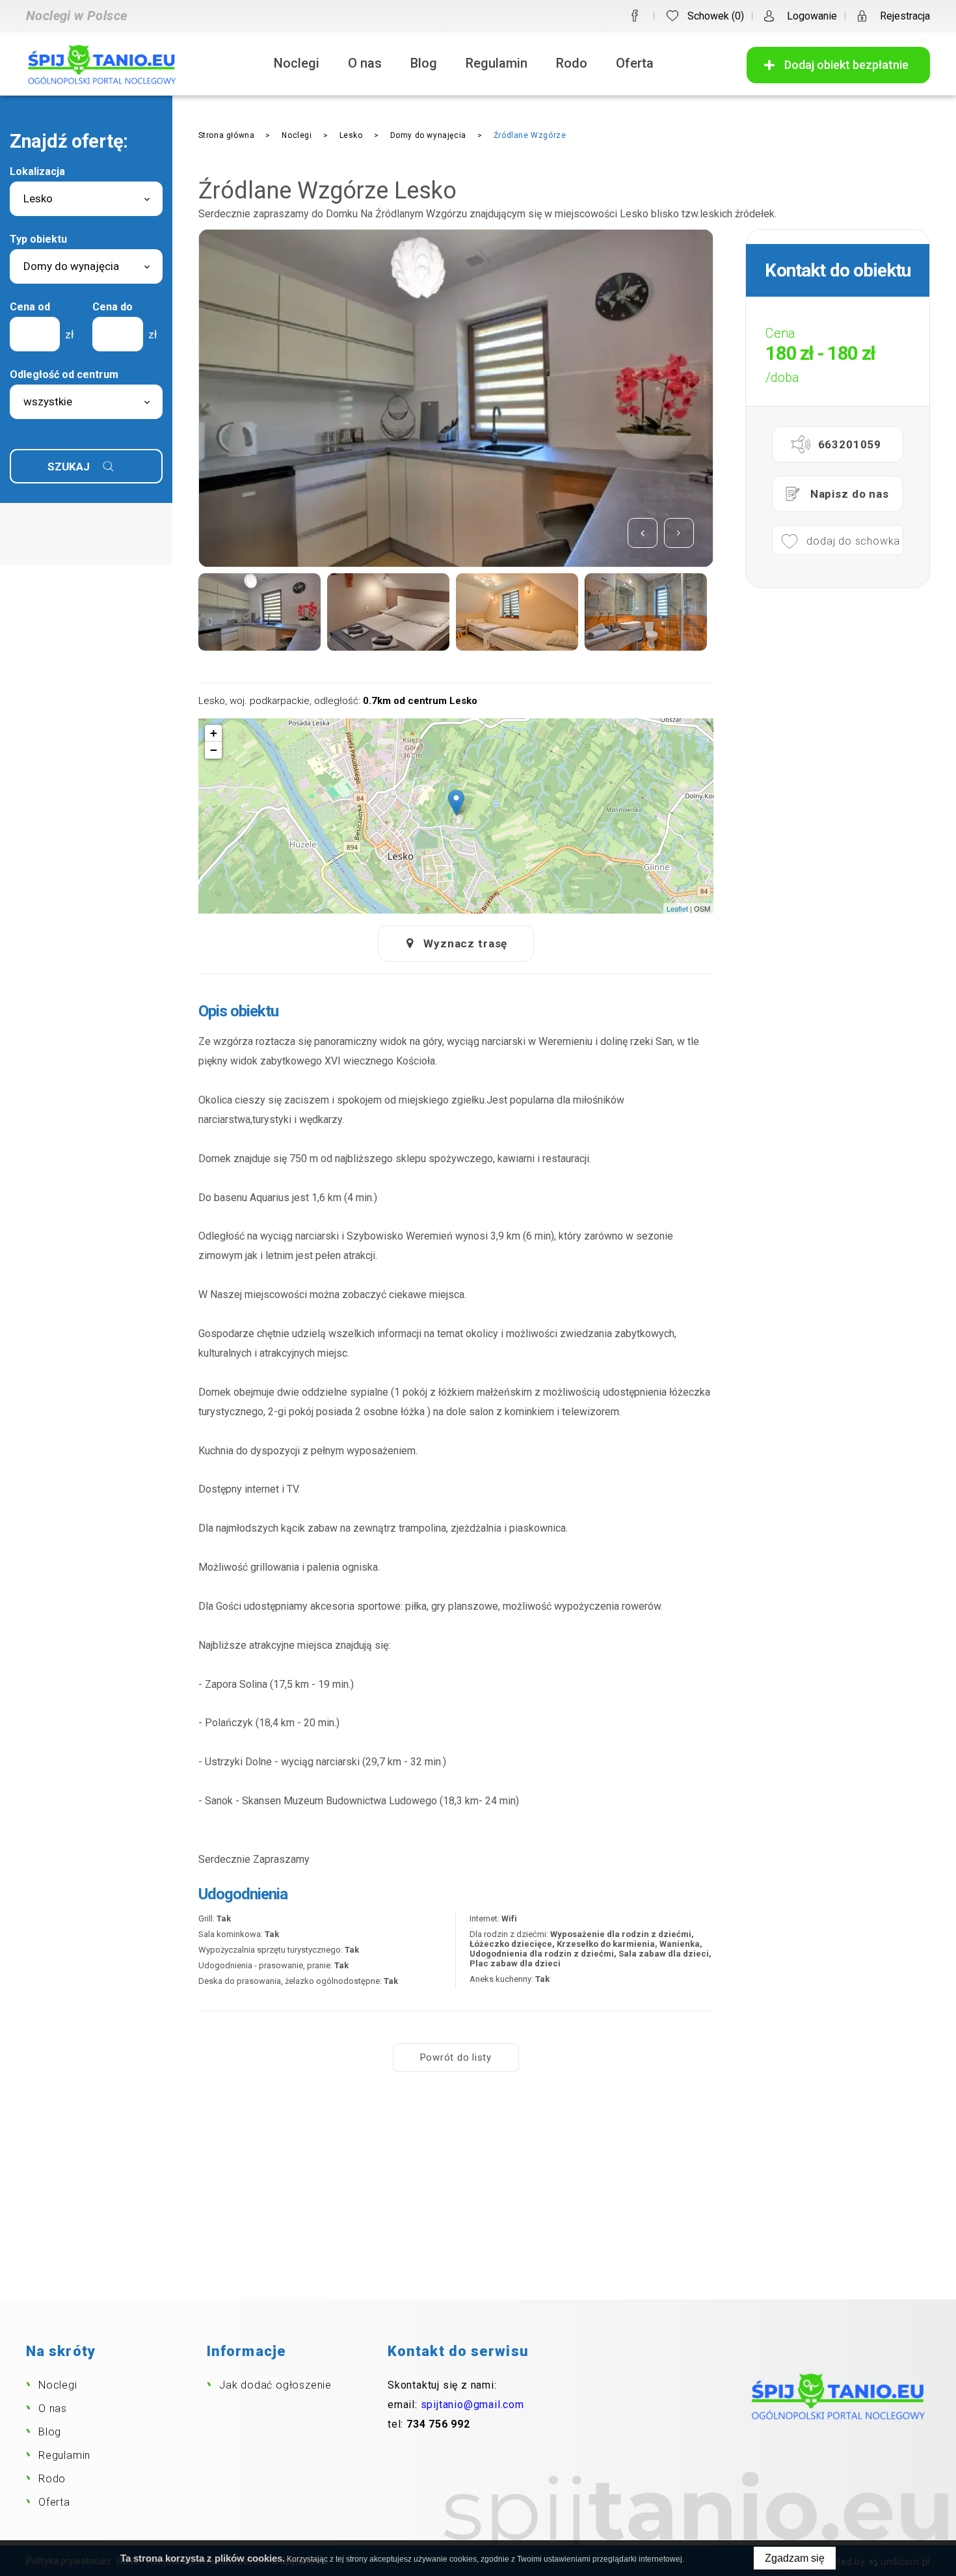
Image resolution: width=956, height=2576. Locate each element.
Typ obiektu (38, 239)
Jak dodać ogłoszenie (275, 2385)
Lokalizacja (37, 171)
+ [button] (214, 733)
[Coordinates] (456, 803)
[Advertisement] (478, 2202)
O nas (365, 63)
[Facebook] (635, 16)
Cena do (113, 307)
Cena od (30, 307)
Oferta (635, 63)
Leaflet (677, 908)
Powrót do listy (456, 2057)
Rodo (572, 63)
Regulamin (497, 63)
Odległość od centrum (64, 374)
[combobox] (86, 199)
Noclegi (297, 63)
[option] (456, 398)
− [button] (214, 750)
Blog (424, 63)
